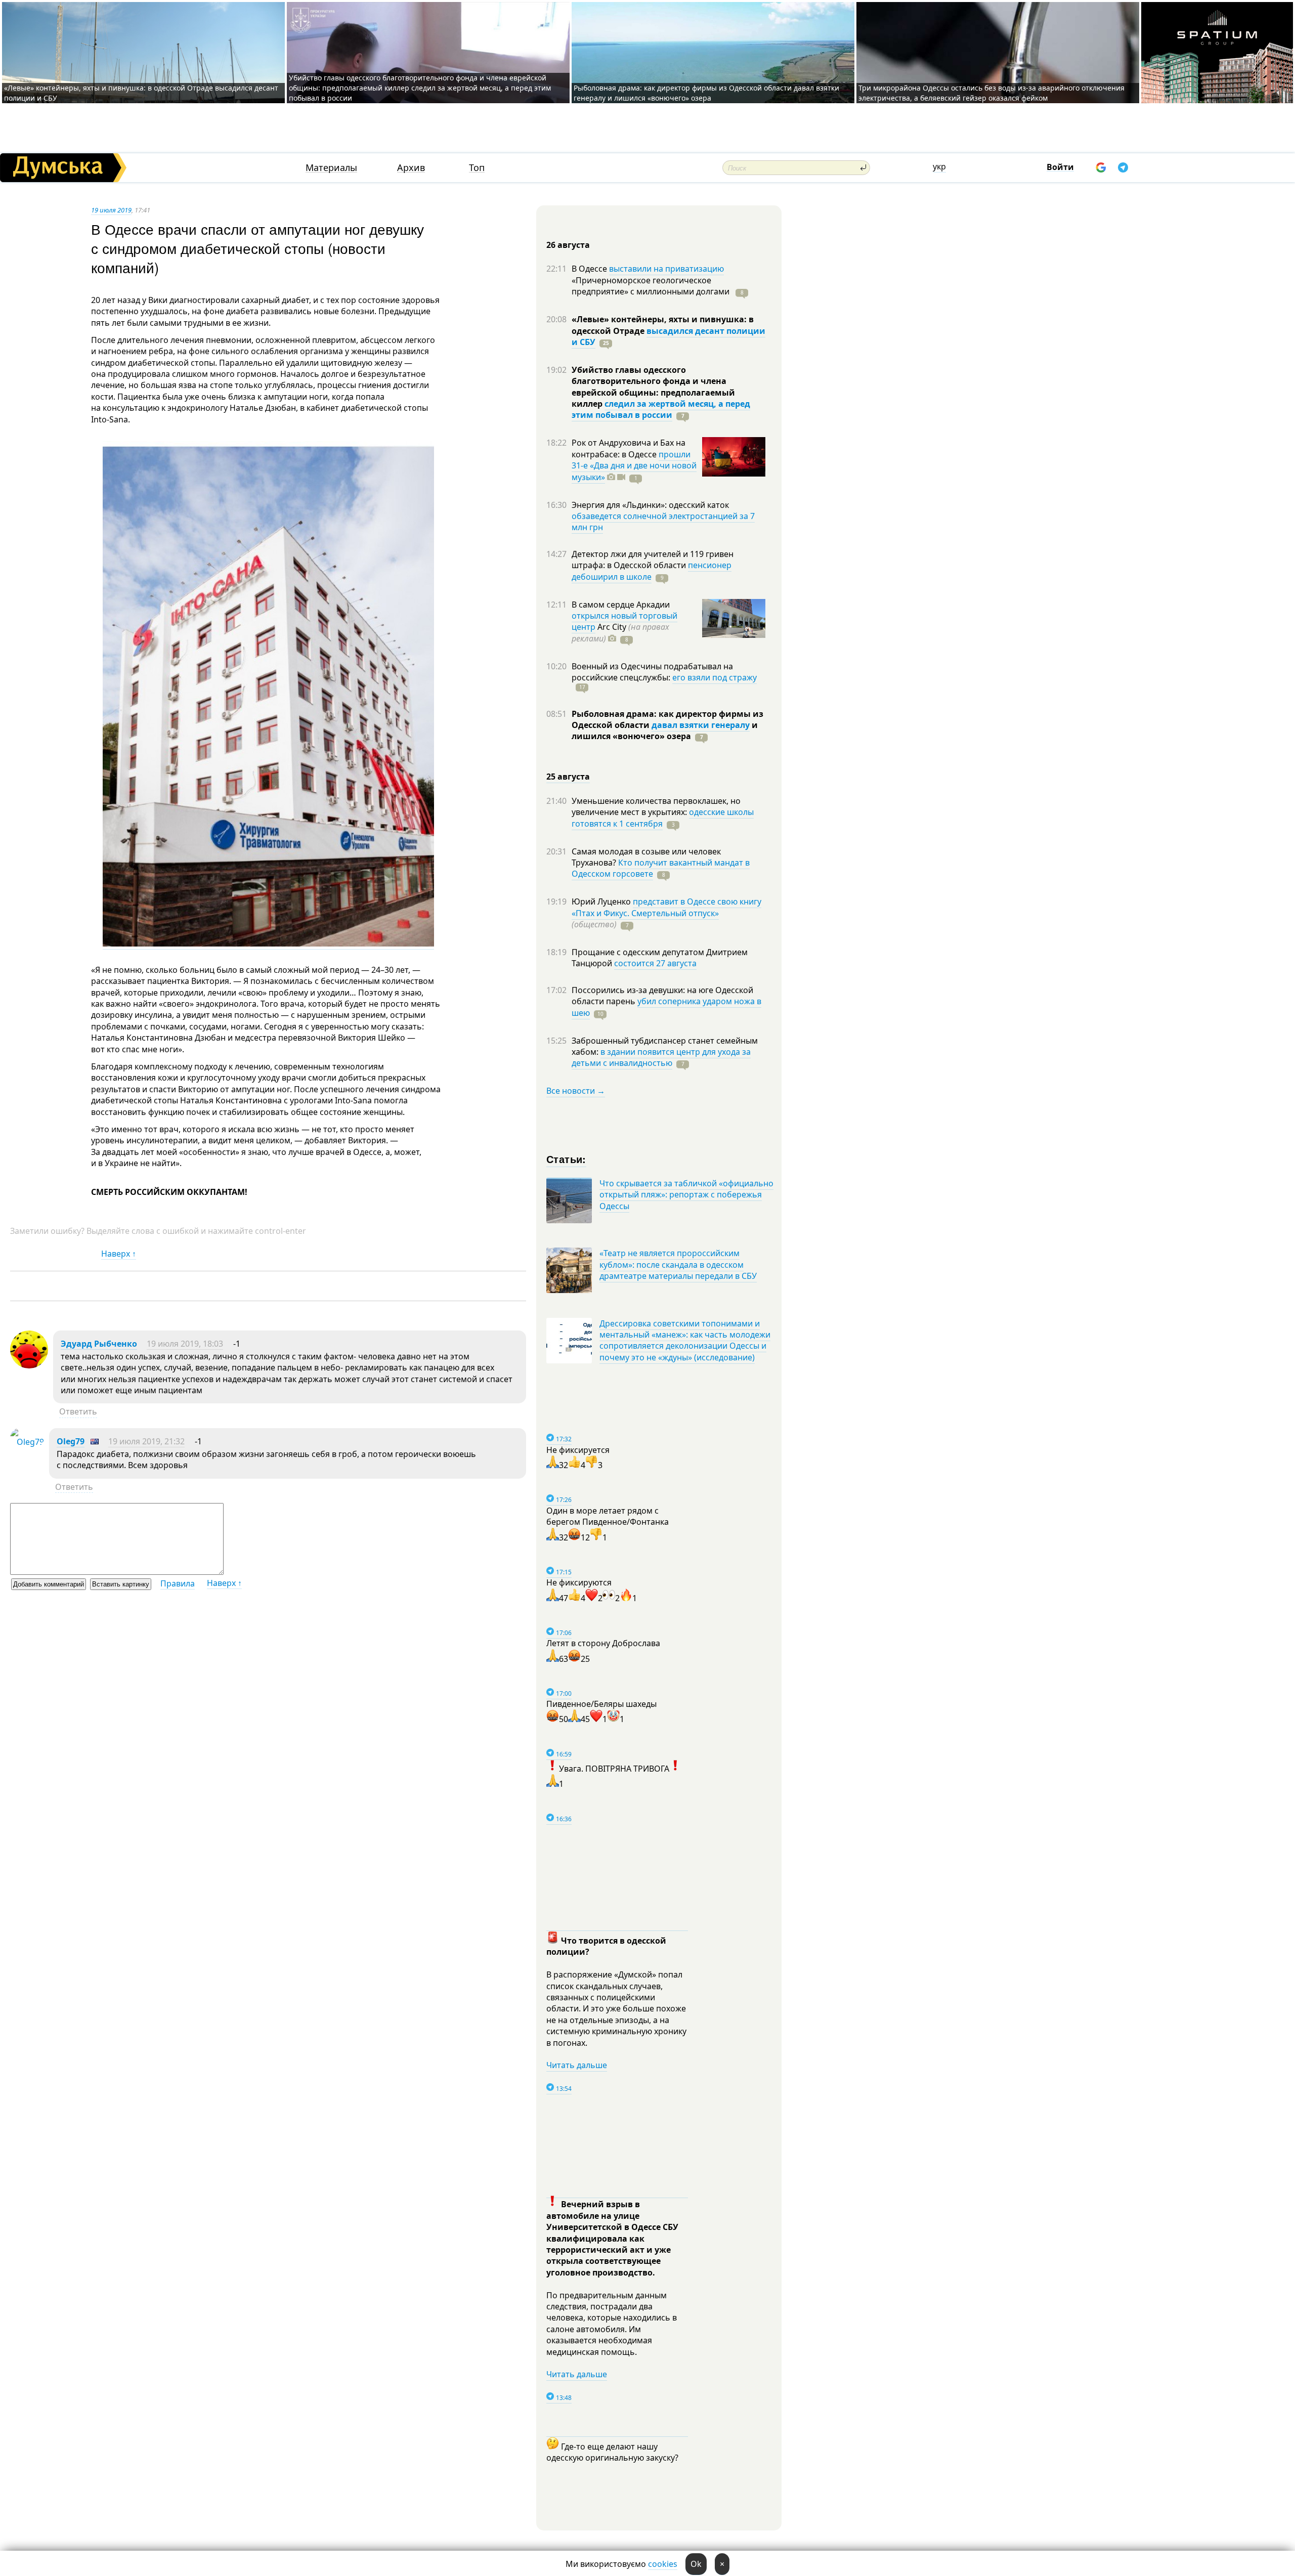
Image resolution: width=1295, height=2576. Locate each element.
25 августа (568, 777)
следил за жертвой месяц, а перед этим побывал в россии (661, 409)
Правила (178, 1583)
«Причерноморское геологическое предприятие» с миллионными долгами (652, 286)
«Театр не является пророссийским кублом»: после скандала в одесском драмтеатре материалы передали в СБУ (678, 1264)
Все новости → (576, 1091)
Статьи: (566, 1159)
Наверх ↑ (119, 1254)
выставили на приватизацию (666, 269)
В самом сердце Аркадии (621, 605)
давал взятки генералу (701, 725)
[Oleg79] (27, 1442)
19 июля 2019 (111, 210)
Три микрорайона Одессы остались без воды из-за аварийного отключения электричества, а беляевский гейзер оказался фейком (991, 93)
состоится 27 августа (655, 963)
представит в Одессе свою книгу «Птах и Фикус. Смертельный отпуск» (666, 907)
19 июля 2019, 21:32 (146, 1441)
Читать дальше (577, 2065)
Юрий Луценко (602, 901)
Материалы (331, 168)
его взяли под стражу (715, 677)
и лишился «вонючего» (665, 731)
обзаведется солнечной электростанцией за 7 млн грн (663, 522)
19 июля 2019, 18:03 (185, 1344)
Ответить (78, 1411)
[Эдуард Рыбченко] (29, 1365)
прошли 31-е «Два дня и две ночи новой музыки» (634, 466)
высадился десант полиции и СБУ (668, 336)
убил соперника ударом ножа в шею (666, 1007)
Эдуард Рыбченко (99, 1344)
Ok (696, 2564)
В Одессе (590, 269)
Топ (477, 168)
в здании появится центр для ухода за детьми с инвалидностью (661, 1057)
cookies (663, 2564)
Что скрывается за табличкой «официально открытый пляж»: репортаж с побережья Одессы (686, 1195)
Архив (411, 168)
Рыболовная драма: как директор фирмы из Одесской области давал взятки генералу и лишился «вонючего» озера (706, 93)
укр (939, 166)
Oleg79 (71, 1441)
